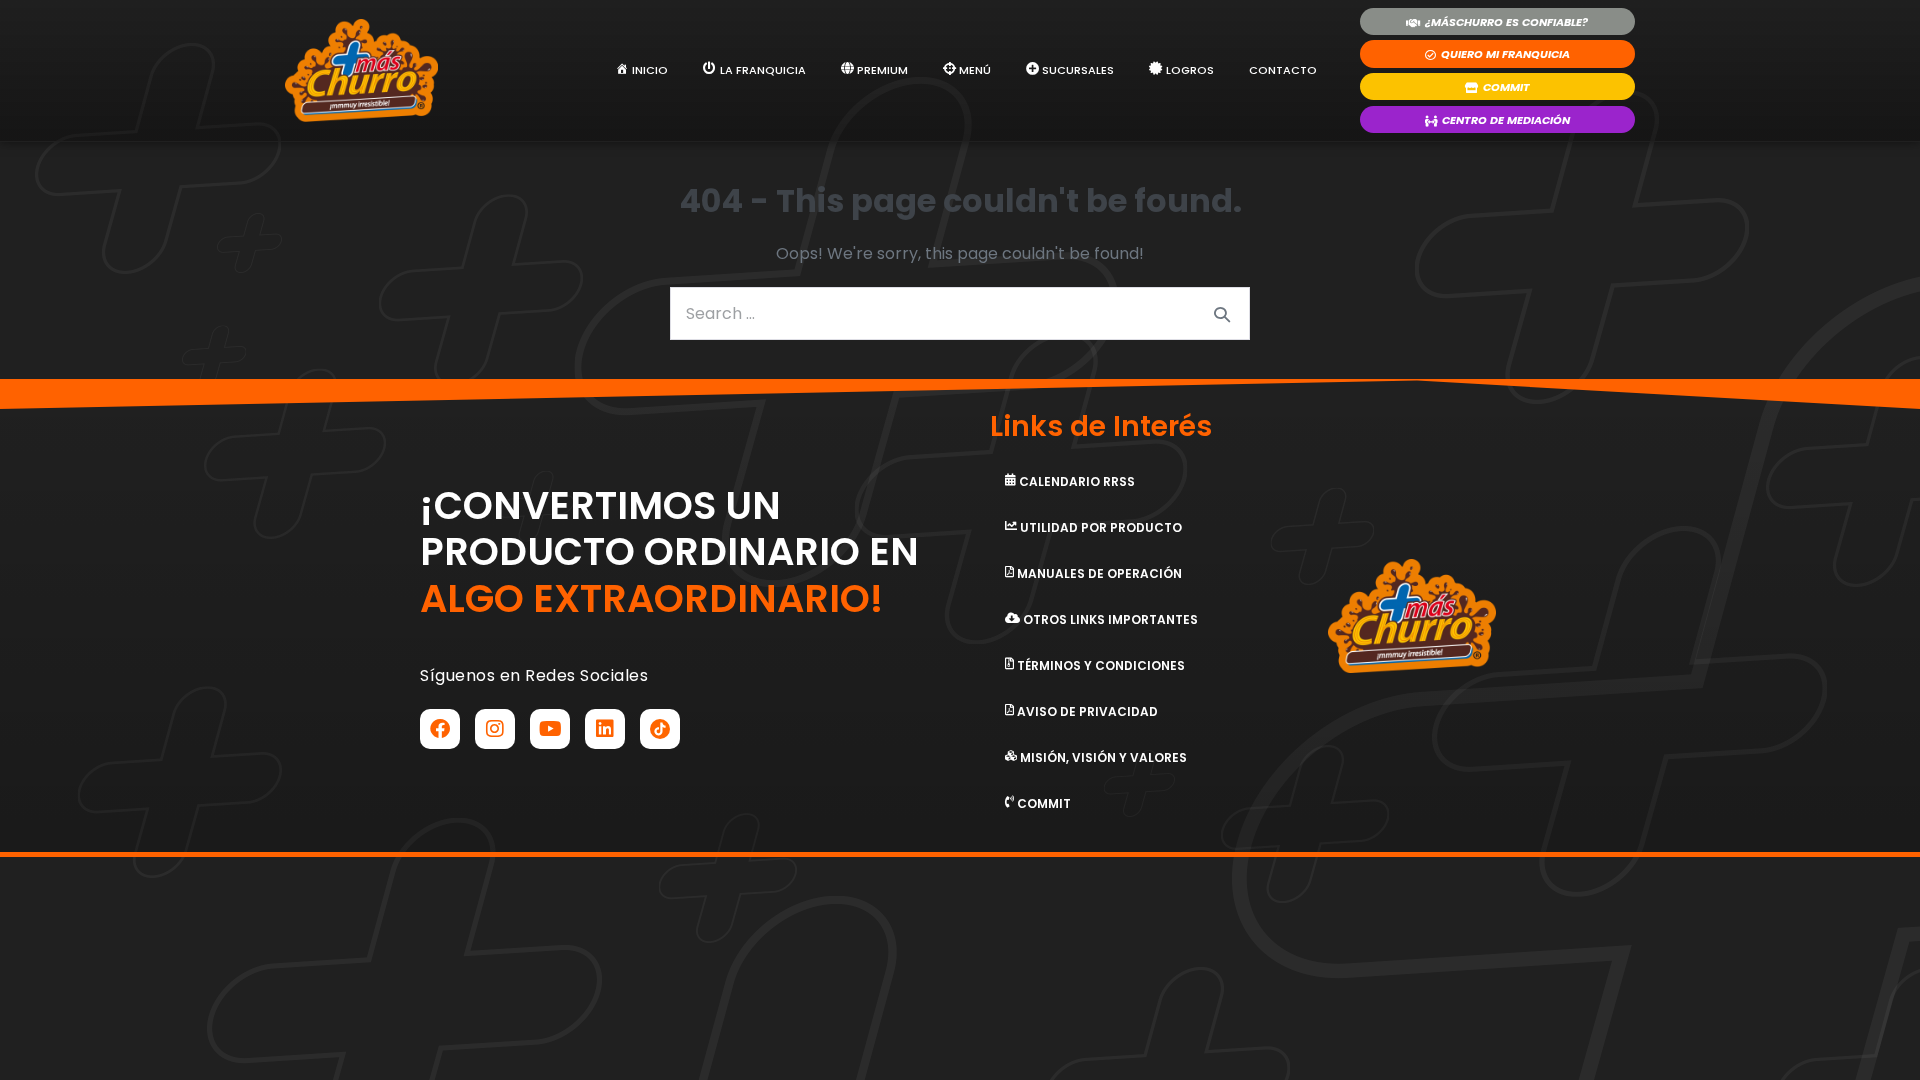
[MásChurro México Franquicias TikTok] (660, 729)
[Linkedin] (605, 729)
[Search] (1222, 314)
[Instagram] (495, 729)
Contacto (1283, 70)
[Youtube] (550, 729)
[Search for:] (960, 313)
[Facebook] (440, 729)
